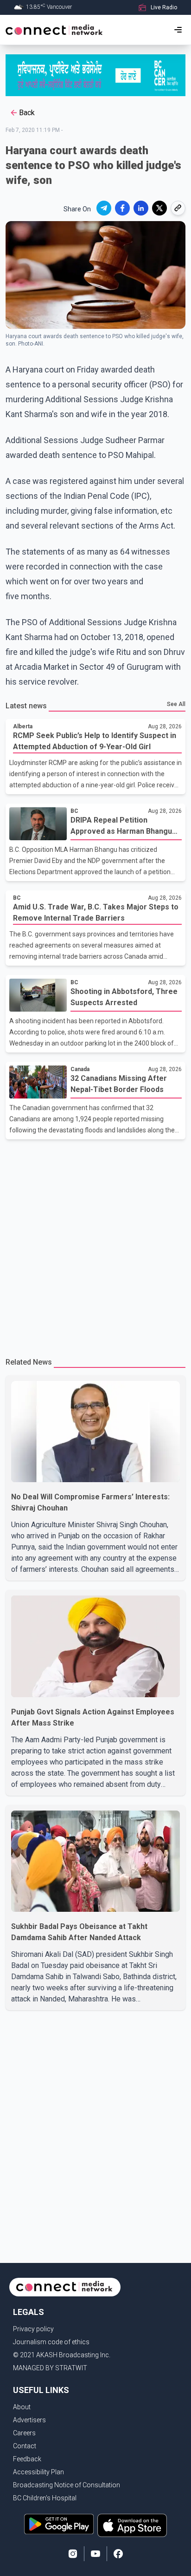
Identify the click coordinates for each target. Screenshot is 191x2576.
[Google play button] (59, 2525)
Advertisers (29, 2420)
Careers (24, 2433)
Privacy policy (33, 2329)
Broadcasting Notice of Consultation (67, 2485)
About (22, 2407)
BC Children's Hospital (45, 2498)
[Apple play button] (132, 2525)
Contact (25, 2446)
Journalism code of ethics (51, 2342)
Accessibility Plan (38, 2472)
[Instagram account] (73, 2554)
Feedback (27, 2459)
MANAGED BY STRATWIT (50, 2368)
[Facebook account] (118, 2554)
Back (27, 113)
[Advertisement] (95, 1244)
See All (176, 704)
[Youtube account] (95, 2554)
